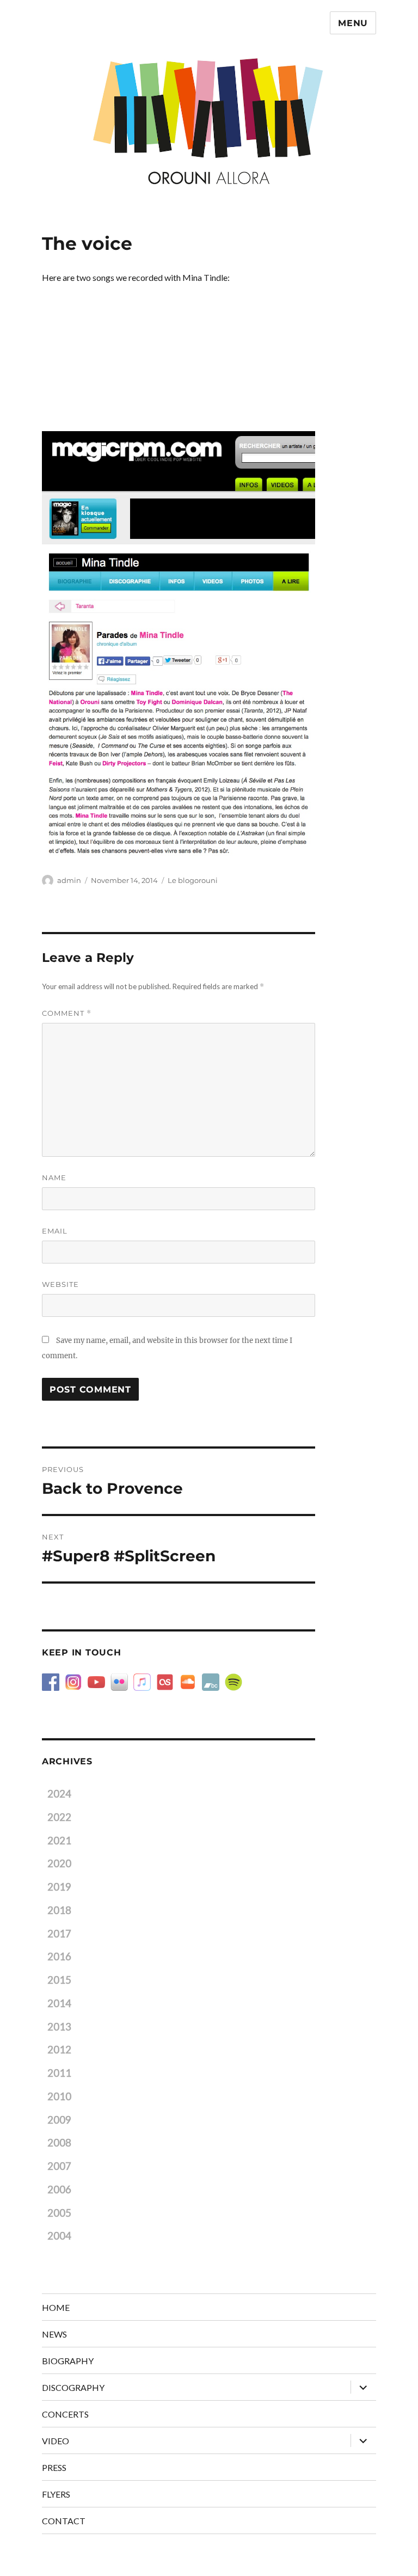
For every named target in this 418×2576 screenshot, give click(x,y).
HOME (56, 2307)
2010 (59, 2096)
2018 (59, 1910)
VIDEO (56, 2441)
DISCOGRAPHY (73, 2387)
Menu (353, 23)
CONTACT (64, 2521)
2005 (59, 2213)
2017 (59, 1934)
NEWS (54, 2334)
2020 (59, 1863)
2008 (59, 2143)
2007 (59, 2166)
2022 (59, 1817)
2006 (59, 2189)
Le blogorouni (193, 880)
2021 (59, 1841)
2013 (59, 2027)
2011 (59, 2073)
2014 (59, 2003)
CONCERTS (65, 2414)
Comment (67, 1013)
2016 (59, 1956)
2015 (59, 1980)
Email (55, 1231)
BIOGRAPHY (68, 2361)
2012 (59, 2050)
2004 (59, 2236)
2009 (59, 2120)
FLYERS (56, 2494)
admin (69, 880)
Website (60, 1284)
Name (54, 1177)
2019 (59, 1887)
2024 (59, 1794)
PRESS (54, 2467)
